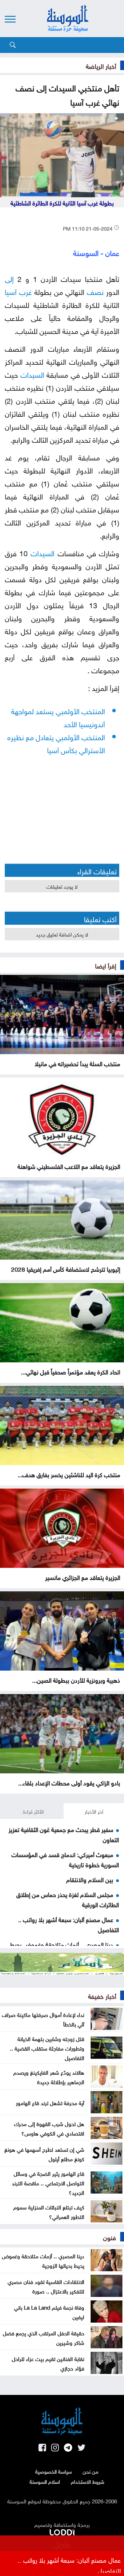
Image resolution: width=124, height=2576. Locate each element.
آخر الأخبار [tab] (94, 1811)
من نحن (90, 2471)
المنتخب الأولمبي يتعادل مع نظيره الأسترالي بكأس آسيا (56, 743)
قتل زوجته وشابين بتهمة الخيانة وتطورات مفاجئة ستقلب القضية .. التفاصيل (47, 2048)
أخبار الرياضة (101, 65)
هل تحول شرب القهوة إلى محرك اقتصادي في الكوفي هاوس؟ (49, 2128)
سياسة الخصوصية (54, 2471)
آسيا (11, 291)
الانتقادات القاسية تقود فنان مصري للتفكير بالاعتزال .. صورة (46, 2286)
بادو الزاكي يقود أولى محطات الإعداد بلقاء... (69, 1782)
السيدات (32, 374)
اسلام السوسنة (45, 2481)
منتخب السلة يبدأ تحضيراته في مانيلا (77, 1063)
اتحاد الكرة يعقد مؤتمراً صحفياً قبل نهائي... (71, 1371)
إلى (9, 278)
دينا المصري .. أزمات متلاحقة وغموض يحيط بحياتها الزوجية (43, 2260)
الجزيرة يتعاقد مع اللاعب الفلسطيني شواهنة (69, 1166)
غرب (25, 291)
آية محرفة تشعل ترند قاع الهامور (50, 2102)
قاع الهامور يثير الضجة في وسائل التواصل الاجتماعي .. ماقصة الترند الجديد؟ (48, 2182)
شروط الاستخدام (88, 2481)
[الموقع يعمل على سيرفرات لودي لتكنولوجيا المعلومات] (62, 2531)
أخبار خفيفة (102, 1995)
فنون (110, 2237)
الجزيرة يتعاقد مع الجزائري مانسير (83, 1577)
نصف (95, 291)
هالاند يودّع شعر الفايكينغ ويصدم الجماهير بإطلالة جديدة (49, 2077)
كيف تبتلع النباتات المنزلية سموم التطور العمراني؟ (49, 2211)
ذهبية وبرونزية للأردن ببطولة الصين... (76, 1679)
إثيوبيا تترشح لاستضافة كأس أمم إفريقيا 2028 (66, 1268)
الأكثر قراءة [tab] (33, 1811)
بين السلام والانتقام (90, 1879)
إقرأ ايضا (106, 965)
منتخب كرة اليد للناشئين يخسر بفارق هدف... (69, 1474)
